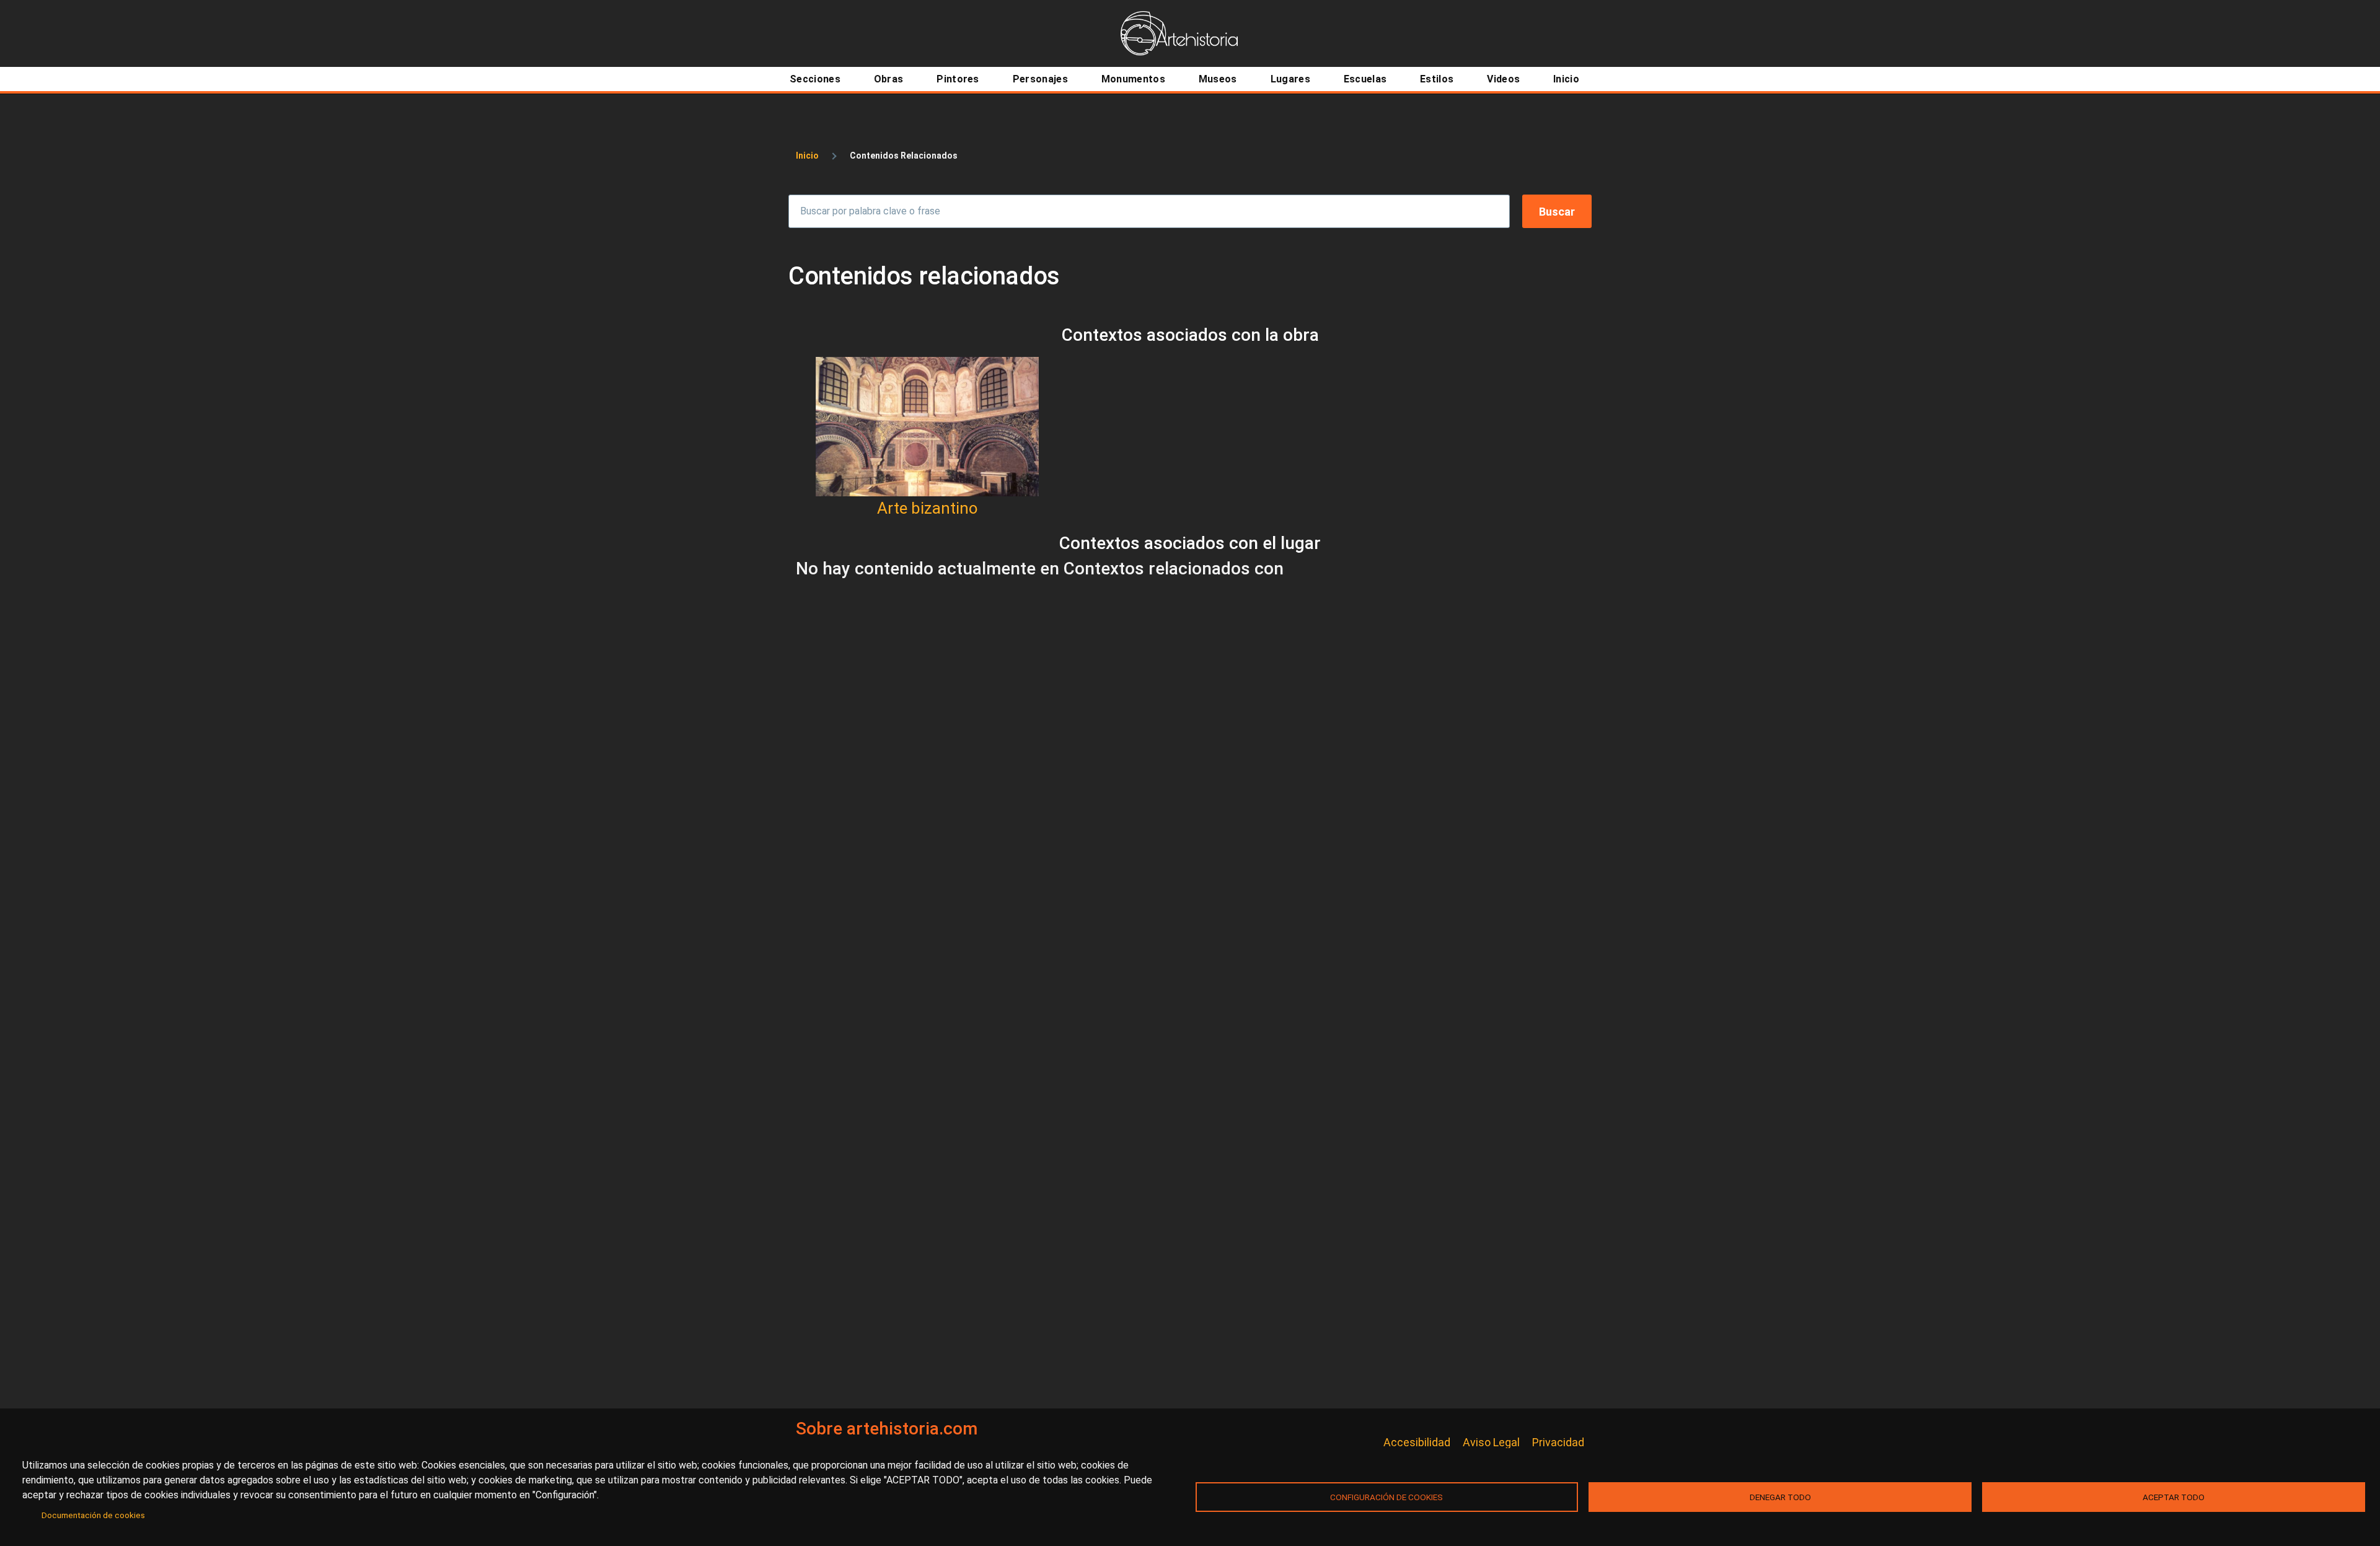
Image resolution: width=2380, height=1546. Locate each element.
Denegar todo (1780, 1497)
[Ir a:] (927, 427)
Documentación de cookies (93, 1515)
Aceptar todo (2174, 1497)
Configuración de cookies (1386, 1497)
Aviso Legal (1491, 1442)
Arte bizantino (928, 508)
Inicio (807, 156)
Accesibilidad (1417, 1442)
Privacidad (1558, 1442)
